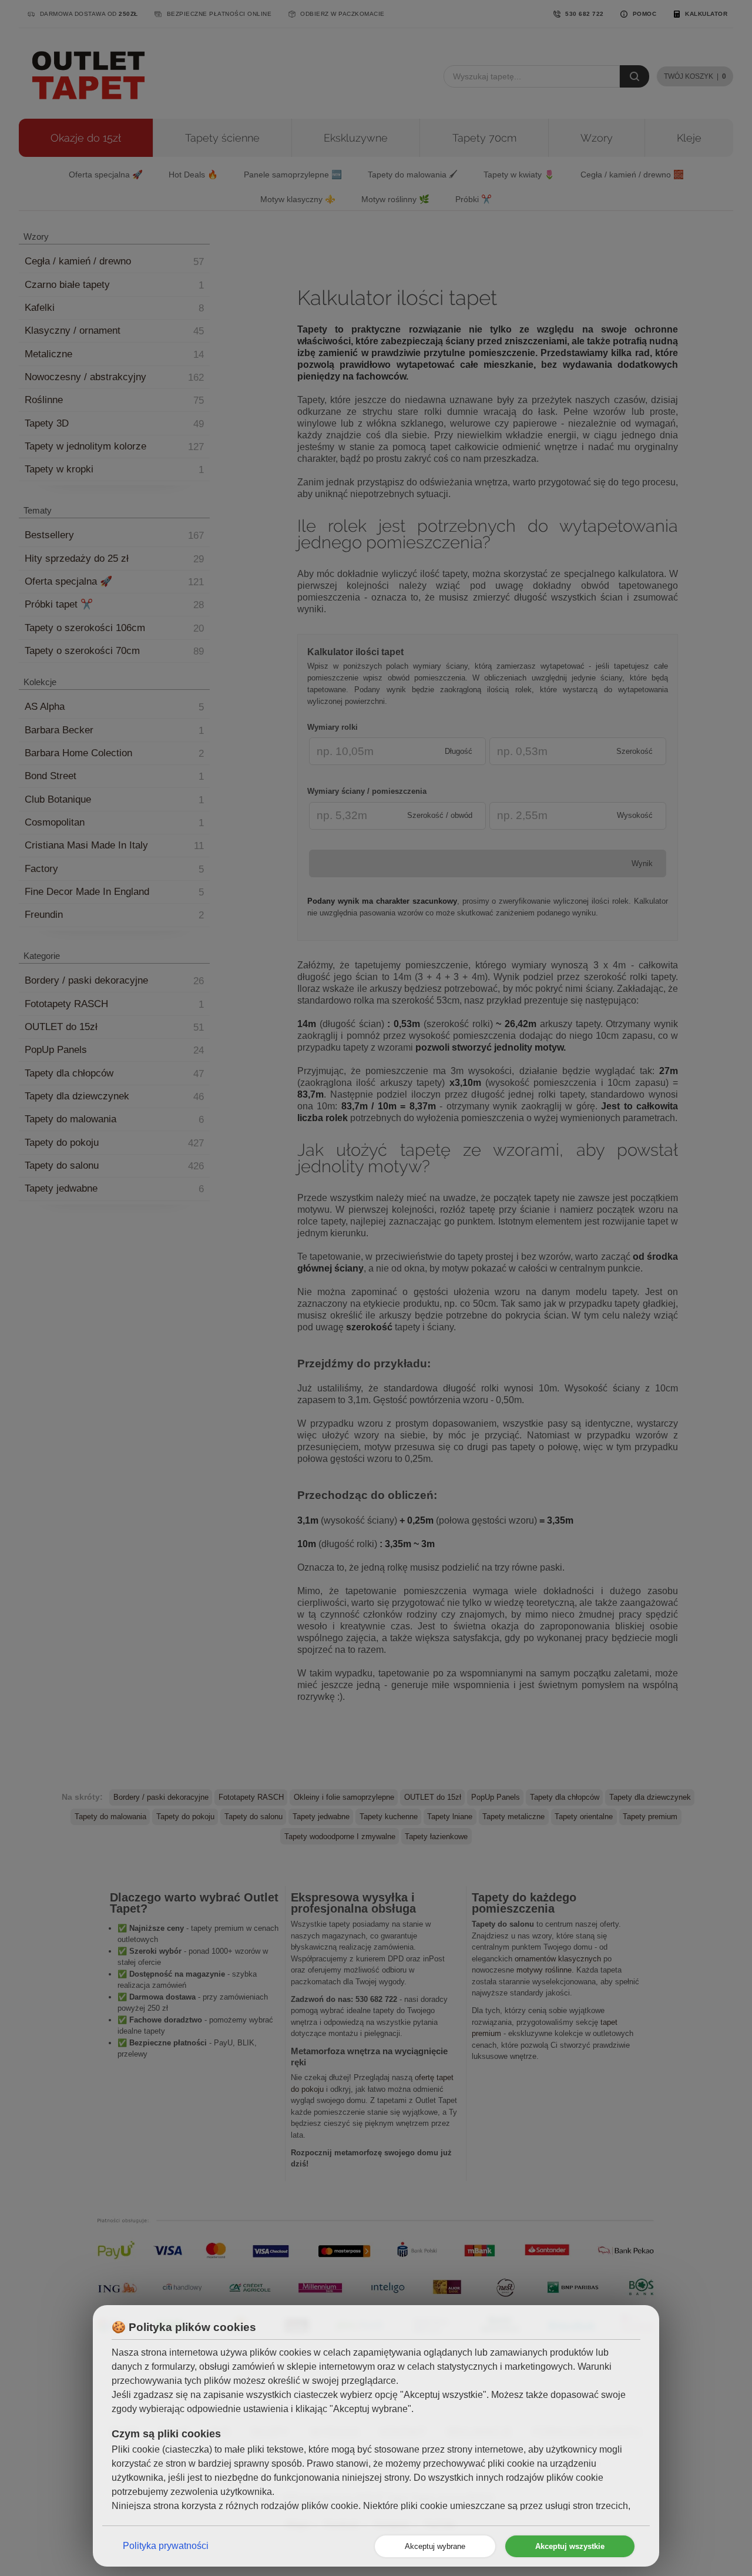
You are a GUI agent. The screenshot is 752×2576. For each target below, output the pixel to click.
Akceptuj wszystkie (570, 2546)
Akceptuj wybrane (435, 2546)
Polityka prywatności (166, 2546)
